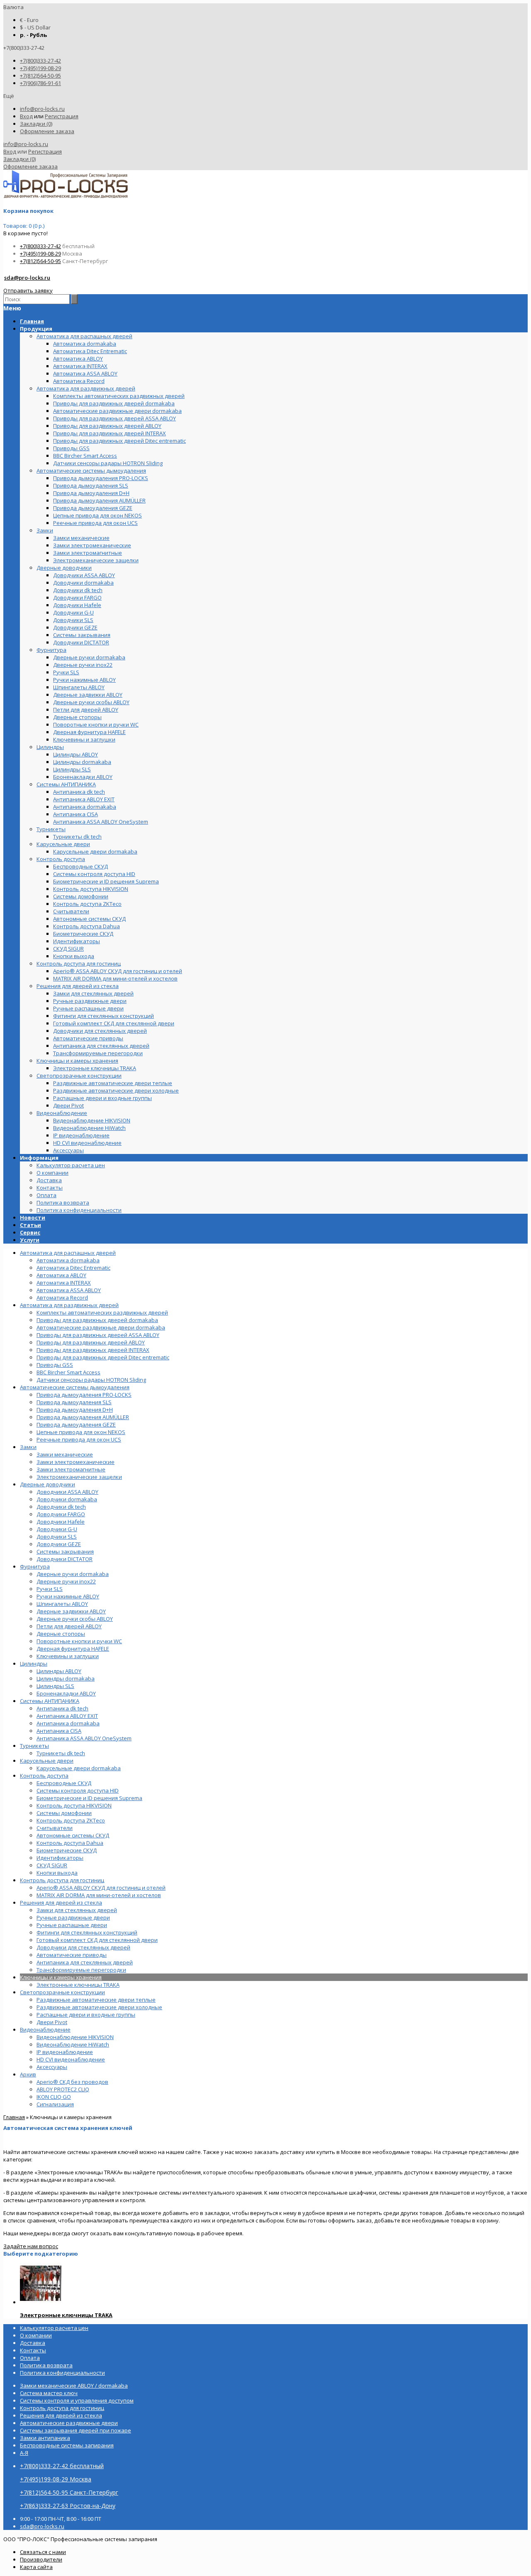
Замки (28, 1447)
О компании (52, 1173)
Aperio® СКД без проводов (72, 2082)
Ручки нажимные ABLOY (68, 1596)
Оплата (46, 1195)
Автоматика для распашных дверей (68, 1253)
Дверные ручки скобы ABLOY (75, 1619)
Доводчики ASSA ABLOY (67, 1492)
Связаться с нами (43, 2552)
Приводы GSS (55, 1365)
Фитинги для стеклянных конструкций (87, 1932)
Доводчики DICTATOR (65, 1559)
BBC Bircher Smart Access (68, 1372)
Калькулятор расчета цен (71, 1165)
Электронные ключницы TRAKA (78, 1985)
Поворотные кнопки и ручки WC (79, 1641)
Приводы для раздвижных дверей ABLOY (91, 1342)
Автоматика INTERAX (64, 1283)
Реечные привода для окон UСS (79, 1439)
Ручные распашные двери (72, 1925)
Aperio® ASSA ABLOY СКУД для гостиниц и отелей (101, 1888)
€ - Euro (29, 20)
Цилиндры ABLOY (59, 1671)
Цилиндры (34, 1664)
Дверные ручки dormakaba (73, 1574)
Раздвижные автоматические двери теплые (96, 2000)
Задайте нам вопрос (31, 2246)
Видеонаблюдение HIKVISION (75, 2037)
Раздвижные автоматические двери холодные (99, 2007)
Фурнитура (35, 1566)
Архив (28, 2074)
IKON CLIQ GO (54, 2097)
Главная (14, 2117)
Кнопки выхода (57, 1873)
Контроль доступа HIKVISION (74, 1805)
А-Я (24, 2453)
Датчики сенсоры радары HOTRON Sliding (91, 1380)
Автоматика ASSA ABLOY (69, 1290)
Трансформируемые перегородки (81, 1970)
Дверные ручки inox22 (66, 1581)
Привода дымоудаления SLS (74, 1402)
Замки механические (65, 1454)
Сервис (30, 1232)
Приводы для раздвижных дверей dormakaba (97, 1320)
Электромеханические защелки (79, 1477)
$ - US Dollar (35, 27)
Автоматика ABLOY (61, 1275)
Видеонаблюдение (45, 2030)
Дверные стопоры (61, 1634)
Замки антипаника (45, 2438)
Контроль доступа (44, 1776)
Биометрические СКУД (67, 1850)
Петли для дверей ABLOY (69, 1626)
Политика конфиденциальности (79, 1210)
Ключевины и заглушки (68, 1656)
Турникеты (34, 1746)
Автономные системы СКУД (73, 1835)
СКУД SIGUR (52, 1865)
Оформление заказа (47, 131)
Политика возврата (63, 1203)
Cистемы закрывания (65, 1551)
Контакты (50, 1188)
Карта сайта (36, 2567)
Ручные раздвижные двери (73, 1917)
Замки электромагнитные (71, 1469)
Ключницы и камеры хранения (61, 1977)
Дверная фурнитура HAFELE (73, 1649)
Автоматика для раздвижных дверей (69, 1305)
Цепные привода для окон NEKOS (81, 1432)
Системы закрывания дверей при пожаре (76, 2430)
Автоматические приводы (72, 1955)
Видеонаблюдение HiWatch (73, 2044)
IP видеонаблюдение (65, 2052)
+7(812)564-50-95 (40, 76)
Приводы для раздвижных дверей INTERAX (93, 1350)
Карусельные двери (47, 1761)
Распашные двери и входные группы (86, 2015)
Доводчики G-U (57, 1529)
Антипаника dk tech (62, 1708)
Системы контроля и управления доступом (77, 2400)
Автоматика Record (62, 1298)
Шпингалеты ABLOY (62, 1604)
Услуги (30, 1240)
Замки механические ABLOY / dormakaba (74, 2386)
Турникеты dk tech (61, 1753)
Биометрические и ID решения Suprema (89, 1798)
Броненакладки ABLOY (66, 1693)
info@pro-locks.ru (42, 109)
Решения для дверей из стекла (61, 1903)
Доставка (49, 1180)
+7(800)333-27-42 (40, 61)
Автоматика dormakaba (68, 1260)
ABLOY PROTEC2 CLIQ (63, 2089)
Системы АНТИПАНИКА (50, 1701)
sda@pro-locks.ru (27, 278)
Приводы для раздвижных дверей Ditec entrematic (103, 1357)
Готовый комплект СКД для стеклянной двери (97, 1940)
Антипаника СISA (59, 1731)
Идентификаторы (60, 1858)
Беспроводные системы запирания (67, 2445)
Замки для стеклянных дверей (77, 1910)
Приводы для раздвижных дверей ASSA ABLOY (98, 1335)
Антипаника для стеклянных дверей (85, 1962)
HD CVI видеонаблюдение (71, 2059)
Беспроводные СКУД (64, 1783)
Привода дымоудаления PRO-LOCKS (84, 1395)
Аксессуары (52, 2067)
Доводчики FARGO (61, 1514)
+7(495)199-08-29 (40, 68)
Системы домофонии (64, 1813)
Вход (26, 116)
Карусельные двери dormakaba (79, 1768)
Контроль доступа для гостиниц (62, 1880)
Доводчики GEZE (59, 1544)
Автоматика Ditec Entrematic (73, 1268)
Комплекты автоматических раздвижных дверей (102, 1312)
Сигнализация (55, 2104)
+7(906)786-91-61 (40, 83)
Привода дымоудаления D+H (75, 1410)
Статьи (30, 1225)
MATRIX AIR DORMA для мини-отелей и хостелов (99, 1895)
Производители (41, 2559)
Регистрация (62, 116)
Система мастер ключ (49, 2393)
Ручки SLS (50, 1589)
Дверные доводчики (47, 1484)
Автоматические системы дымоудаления (75, 1387)
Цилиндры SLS (55, 1686)
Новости (33, 1217)
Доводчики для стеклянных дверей (83, 1947)
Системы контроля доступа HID (78, 1791)
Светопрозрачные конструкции (62, 1992)
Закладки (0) (36, 124)
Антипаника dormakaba (68, 1723)
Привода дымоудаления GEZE (76, 1425)
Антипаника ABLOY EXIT (67, 1716)
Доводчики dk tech (61, 1507)
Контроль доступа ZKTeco (71, 1820)
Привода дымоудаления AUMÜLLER (83, 1417)
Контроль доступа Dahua (70, 1843)
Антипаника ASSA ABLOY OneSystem (84, 1738)
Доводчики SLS (57, 1537)
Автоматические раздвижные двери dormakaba (101, 1327)
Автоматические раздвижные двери (69, 2423)
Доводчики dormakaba (67, 1499)
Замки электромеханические (76, 1462)
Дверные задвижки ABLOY (71, 1611)
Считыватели (55, 1828)
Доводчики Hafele (61, 1522)
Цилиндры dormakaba (66, 1678)
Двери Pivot (52, 2022)
